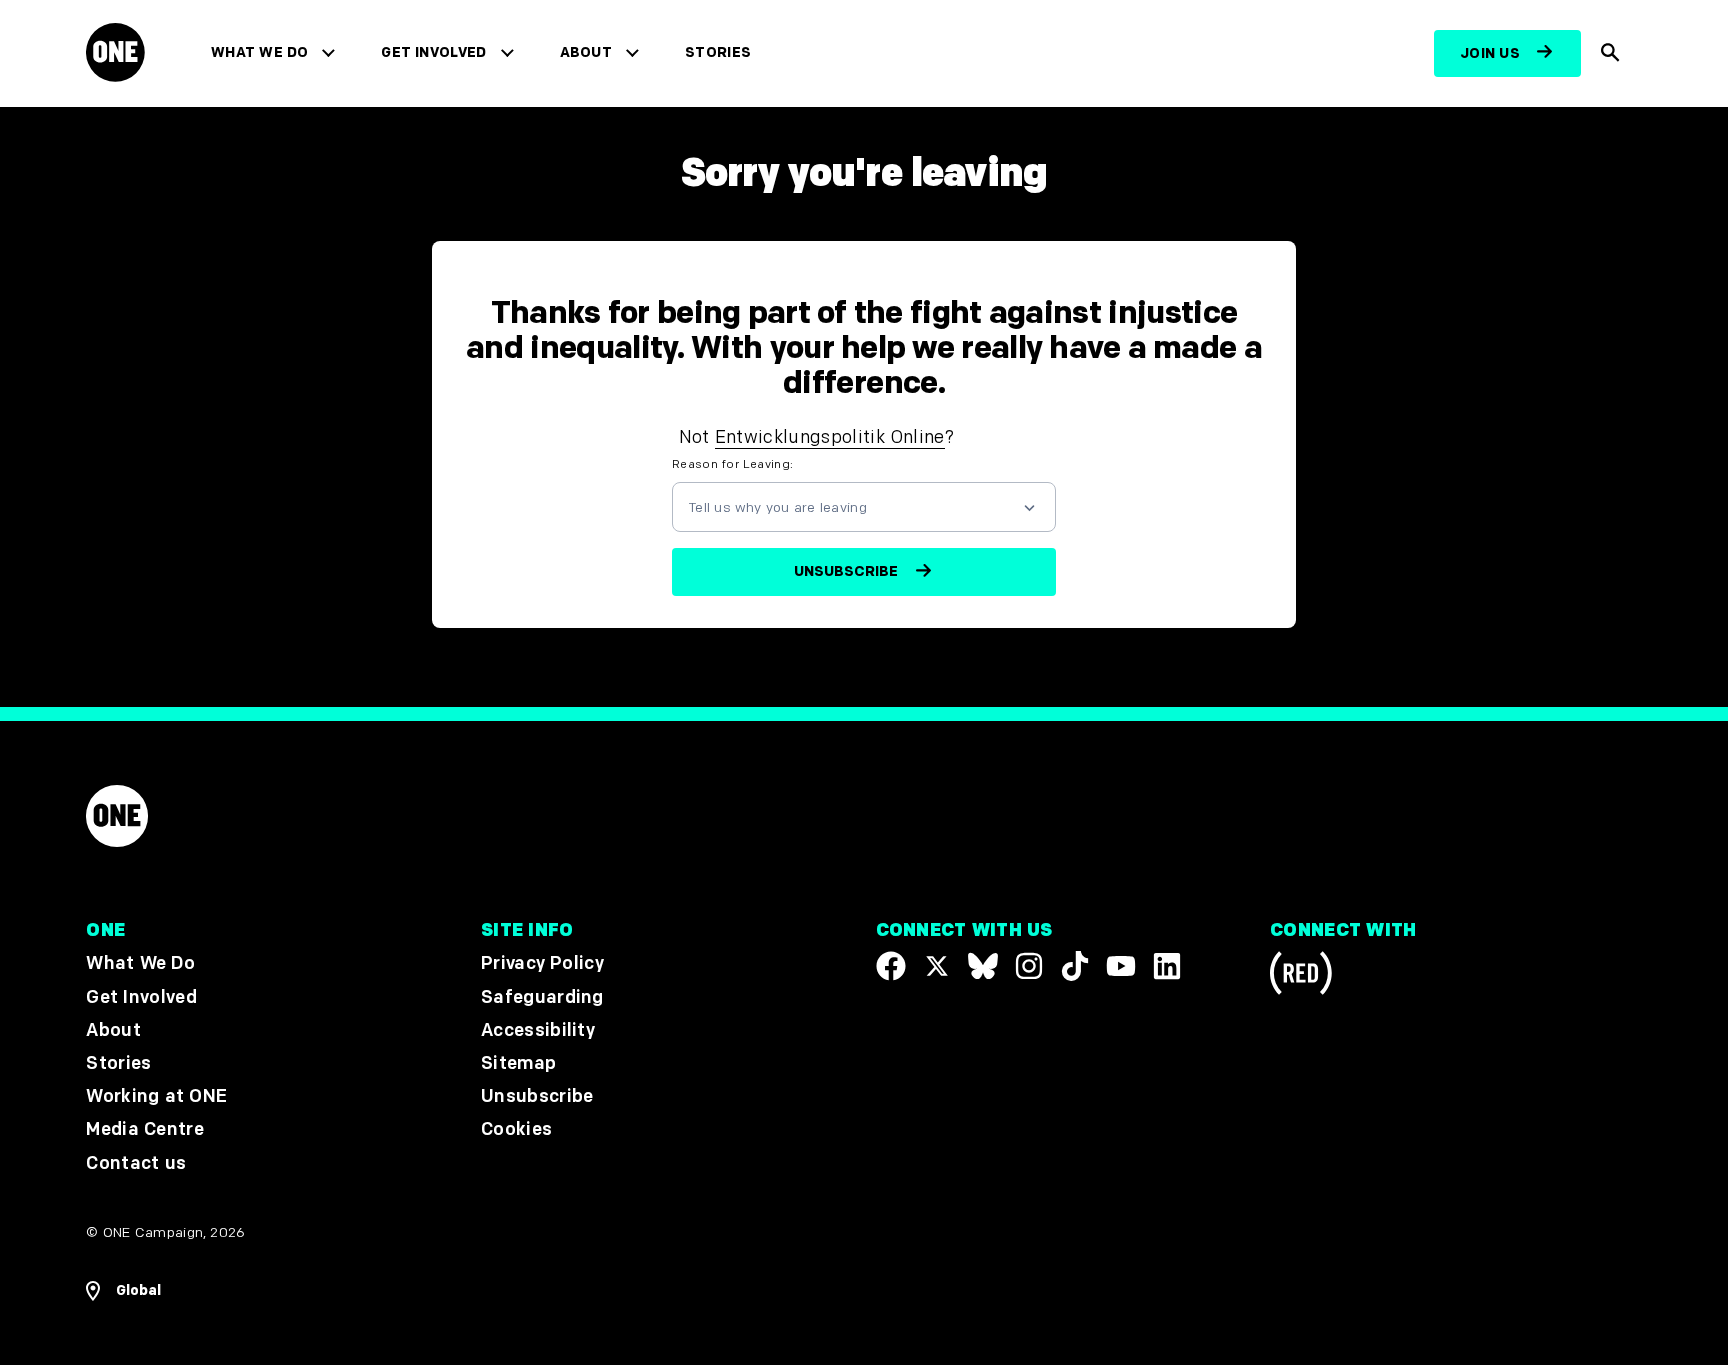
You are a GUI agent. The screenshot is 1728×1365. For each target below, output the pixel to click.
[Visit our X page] (937, 966)
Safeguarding (542, 996)
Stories (718, 52)
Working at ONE (156, 1096)
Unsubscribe (537, 1096)
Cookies (516, 1129)
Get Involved (433, 52)
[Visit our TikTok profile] (1075, 966)
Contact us (136, 1162)
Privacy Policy (542, 963)
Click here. (1004, 437)
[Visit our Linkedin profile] (1167, 966)
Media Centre (144, 1129)
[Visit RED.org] (1301, 976)
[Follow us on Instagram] (1029, 966)
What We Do (259, 52)
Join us (1490, 53)
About (586, 52)
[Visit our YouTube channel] (1121, 966)
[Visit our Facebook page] (891, 966)
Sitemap (518, 1063)
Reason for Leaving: (732, 464)
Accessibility (538, 1029)
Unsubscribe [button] (846, 571)
